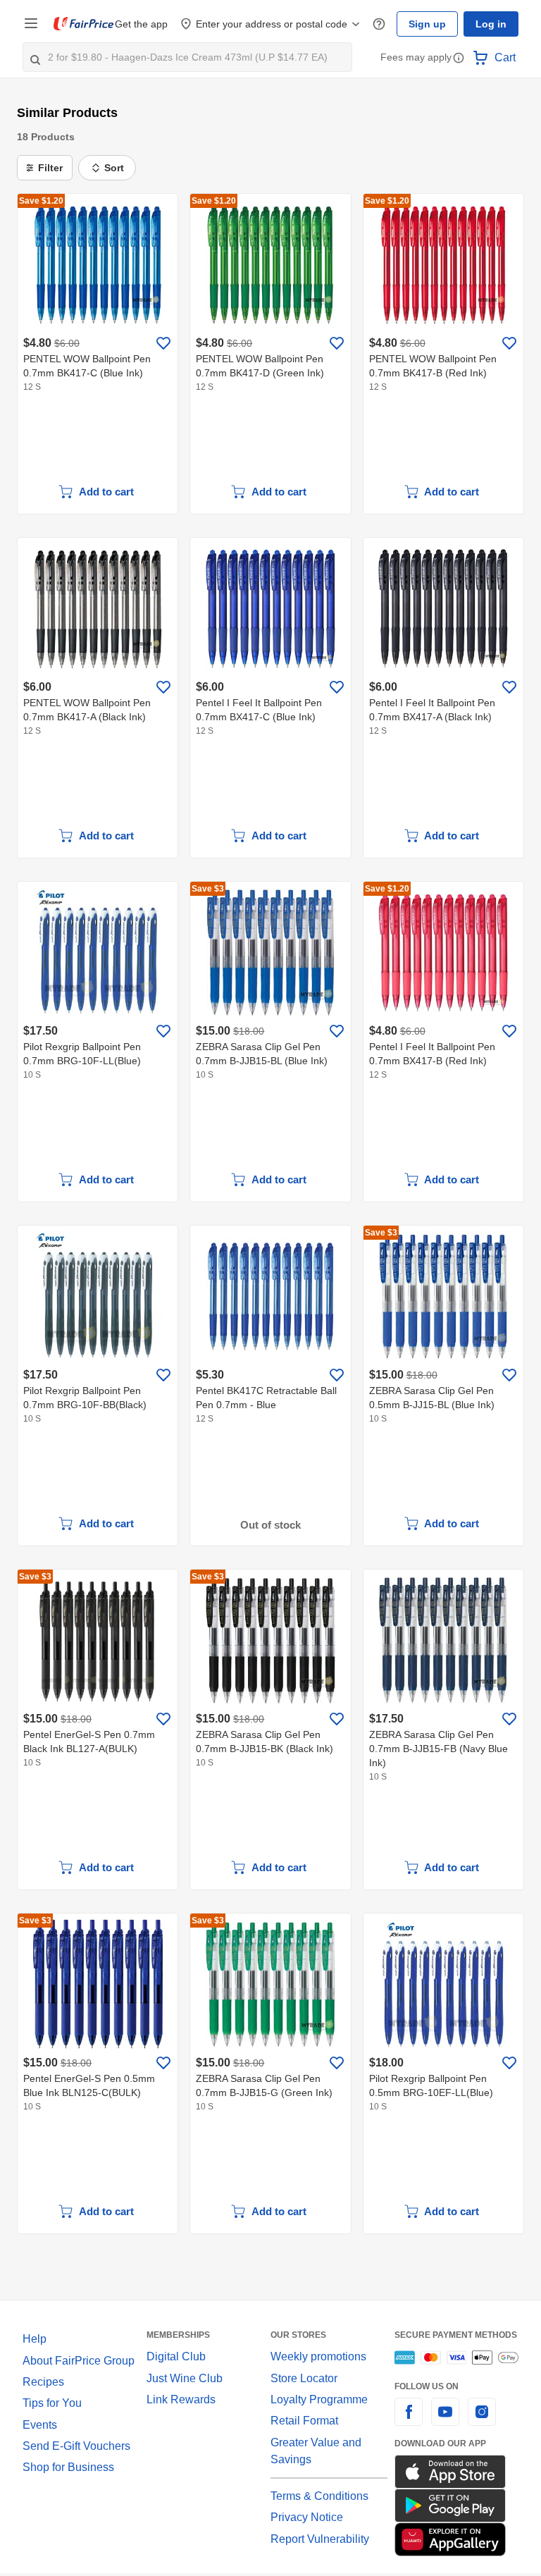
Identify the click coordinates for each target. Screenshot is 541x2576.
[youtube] (445, 2420)
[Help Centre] (385, 24)
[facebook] (409, 2420)
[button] (459, 59)
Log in (492, 24)
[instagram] (482, 2420)
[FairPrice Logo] (84, 24)
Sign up (431, 24)
